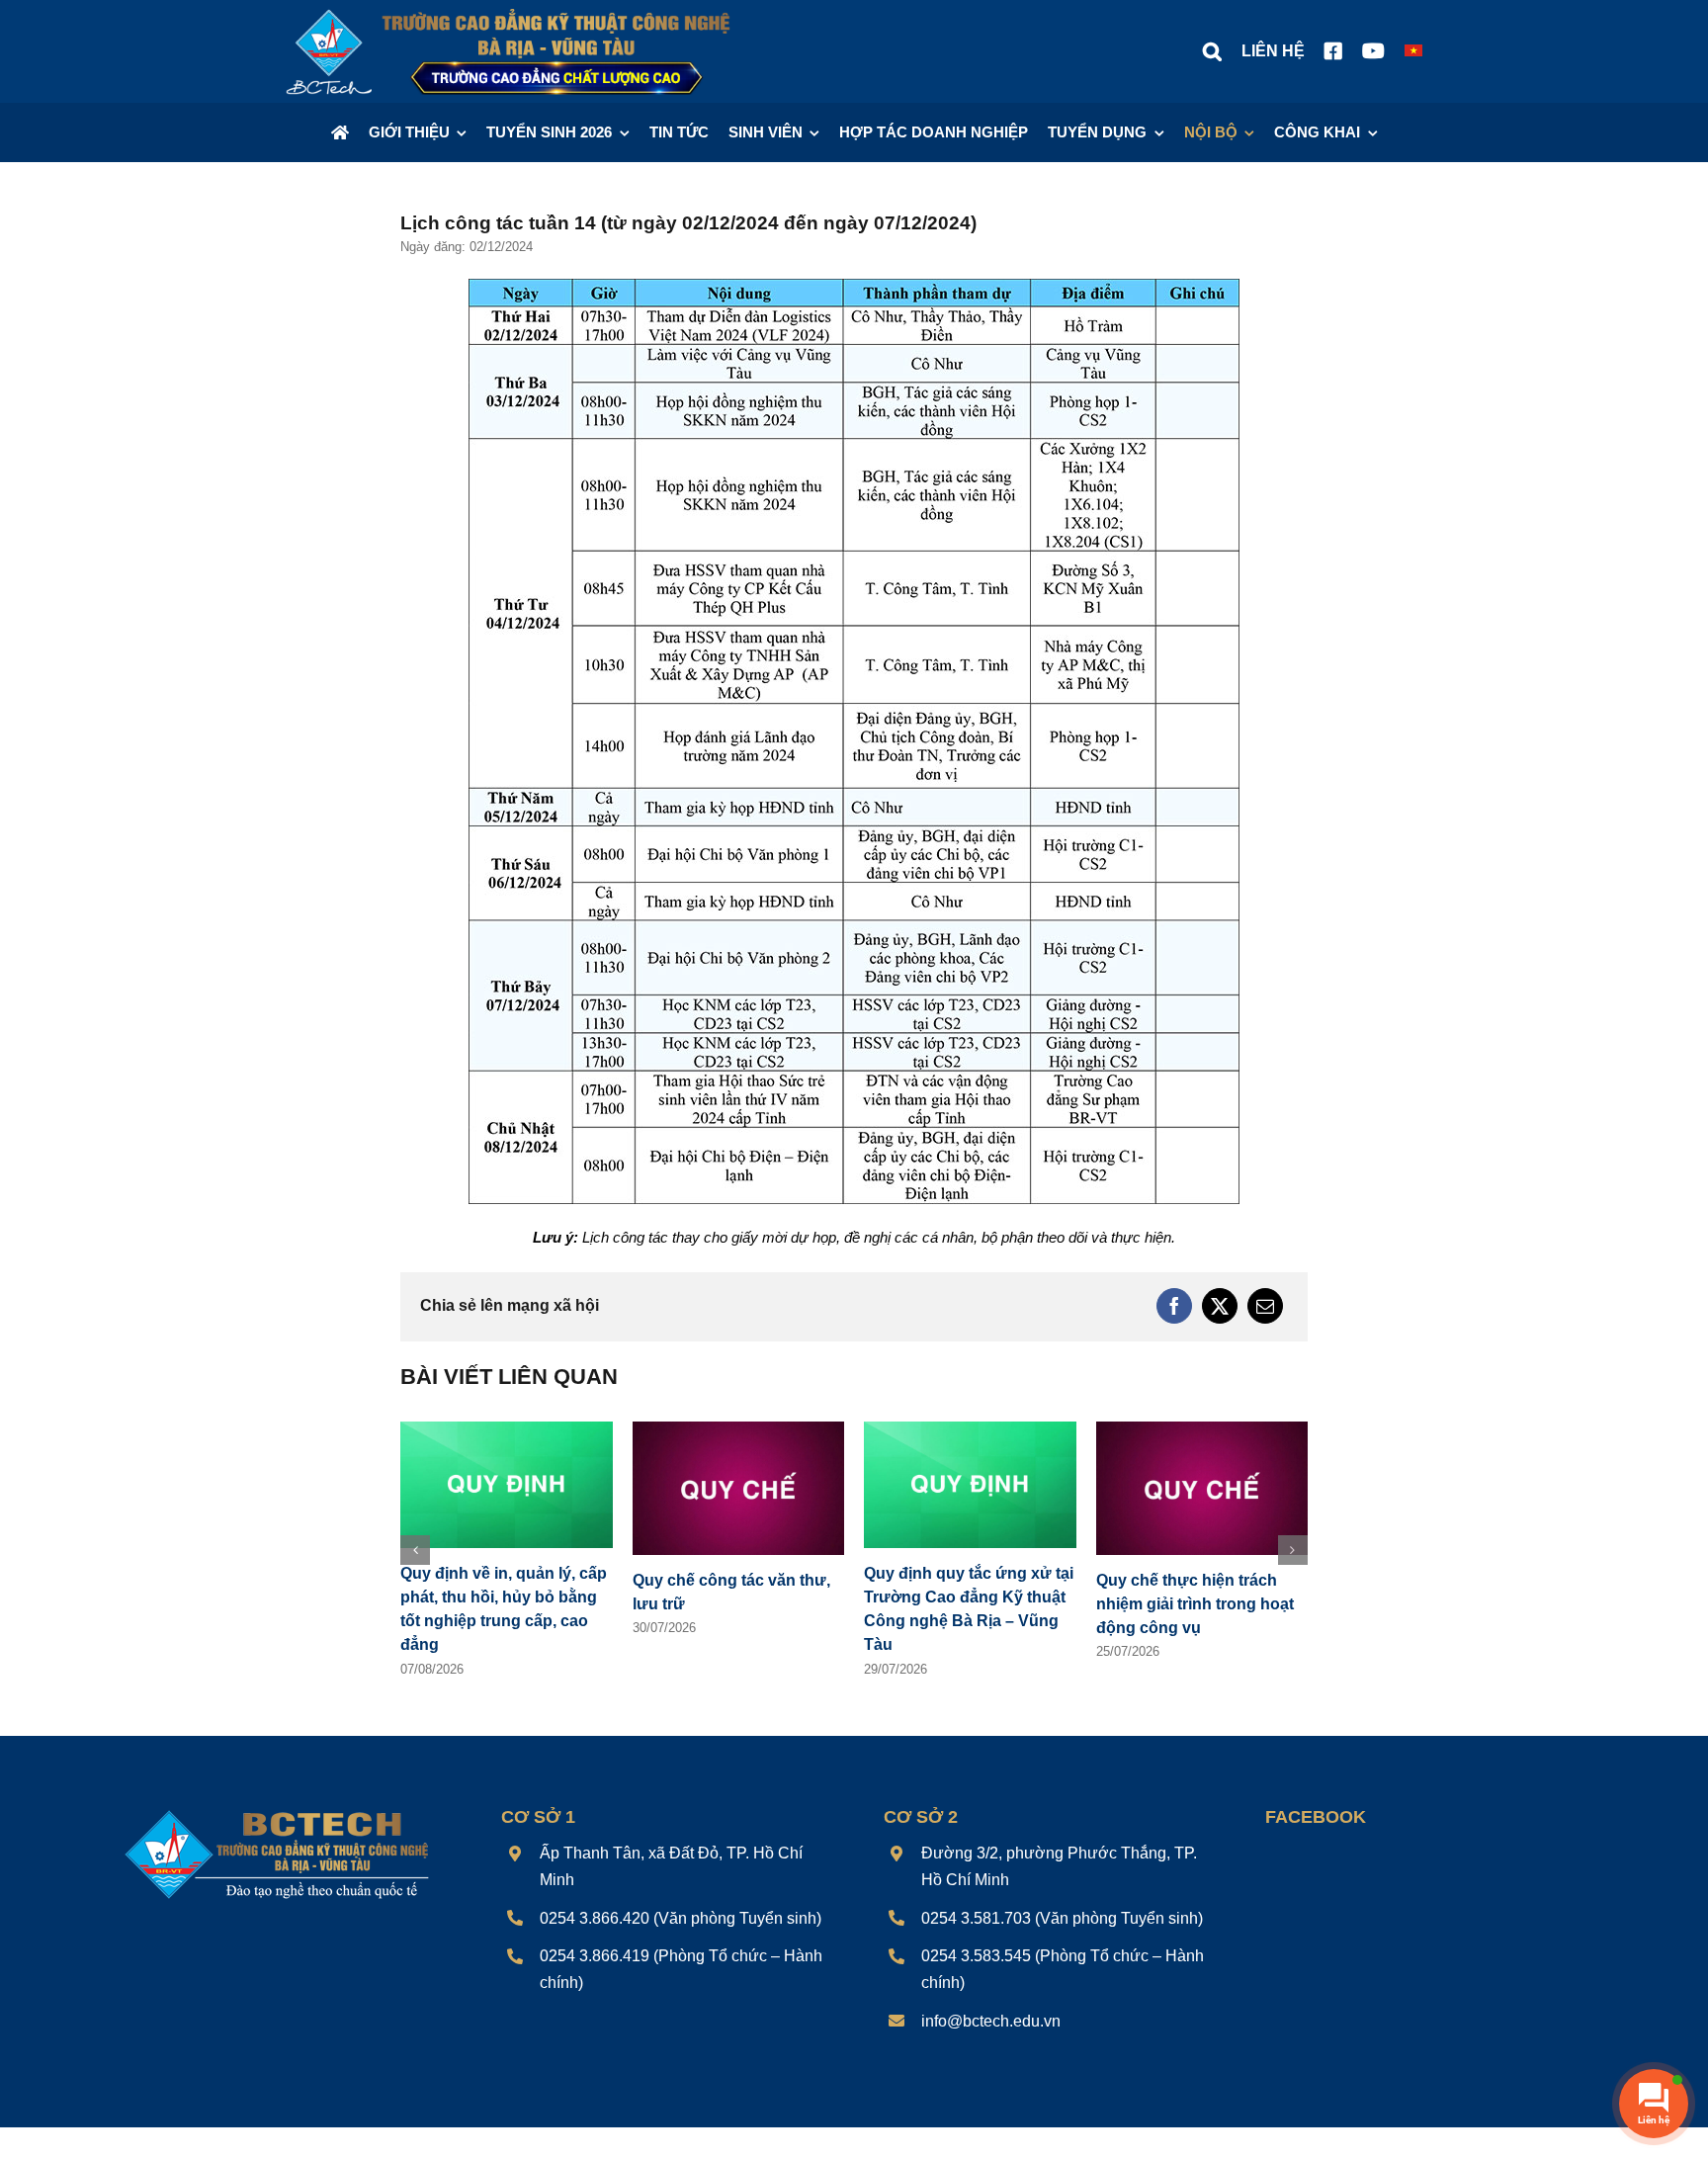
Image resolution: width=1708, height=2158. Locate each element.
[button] (1212, 51)
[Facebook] (1174, 1306)
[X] (1220, 1306)
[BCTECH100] (277, 1812)
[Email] (1265, 1306)
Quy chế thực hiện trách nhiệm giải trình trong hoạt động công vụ (1195, 1604)
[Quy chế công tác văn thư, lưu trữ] (739, 1430)
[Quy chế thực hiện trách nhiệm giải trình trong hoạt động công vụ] (1202, 1430)
